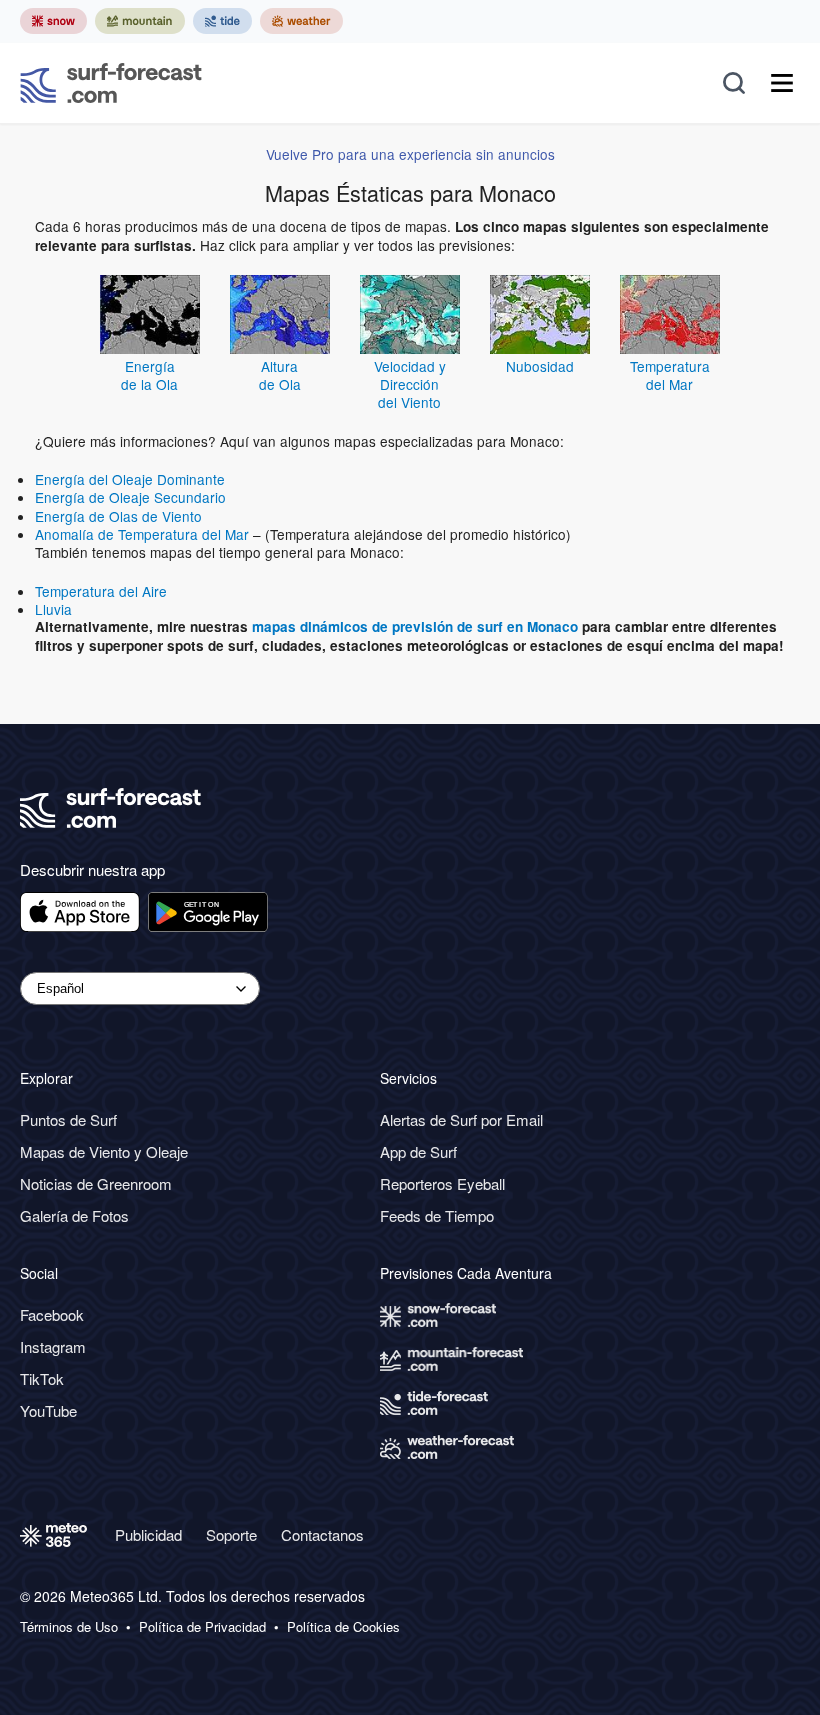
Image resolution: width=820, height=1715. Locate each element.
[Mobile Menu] (782, 83)
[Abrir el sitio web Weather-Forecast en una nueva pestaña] (301, 21)
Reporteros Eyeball (442, 1183)
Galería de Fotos (74, 1215)
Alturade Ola (280, 375)
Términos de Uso (69, 1627)
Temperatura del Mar (670, 375)
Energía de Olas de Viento (118, 516)
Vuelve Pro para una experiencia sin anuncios (410, 154)
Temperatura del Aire (101, 591)
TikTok (42, 1378)
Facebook (52, 1314)
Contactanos (322, 1534)
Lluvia (53, 609)
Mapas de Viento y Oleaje (104, 1151)
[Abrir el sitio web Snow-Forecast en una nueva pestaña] (53, 21)
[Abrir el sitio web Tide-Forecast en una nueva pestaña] (222, 21)
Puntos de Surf (68, 1119)
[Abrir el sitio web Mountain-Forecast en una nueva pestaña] (140, 21)
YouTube (48, 1410)
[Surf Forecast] (111, 83)
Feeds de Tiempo (437, 1215)
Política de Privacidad (202, 1627)
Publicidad (148, 1534)
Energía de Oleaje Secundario (130, 497)
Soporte (231, 1534)
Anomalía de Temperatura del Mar (142, 534)
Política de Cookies (343, 1627)
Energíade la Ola (149, 375)
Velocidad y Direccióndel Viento (410, 384)
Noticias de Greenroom (96, 1183)
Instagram (53, 1346)
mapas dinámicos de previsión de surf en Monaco (415, 626)
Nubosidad (540, 366)
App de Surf (418, 1151)
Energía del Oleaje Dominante (130, 479)
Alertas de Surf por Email (461, 1119)
